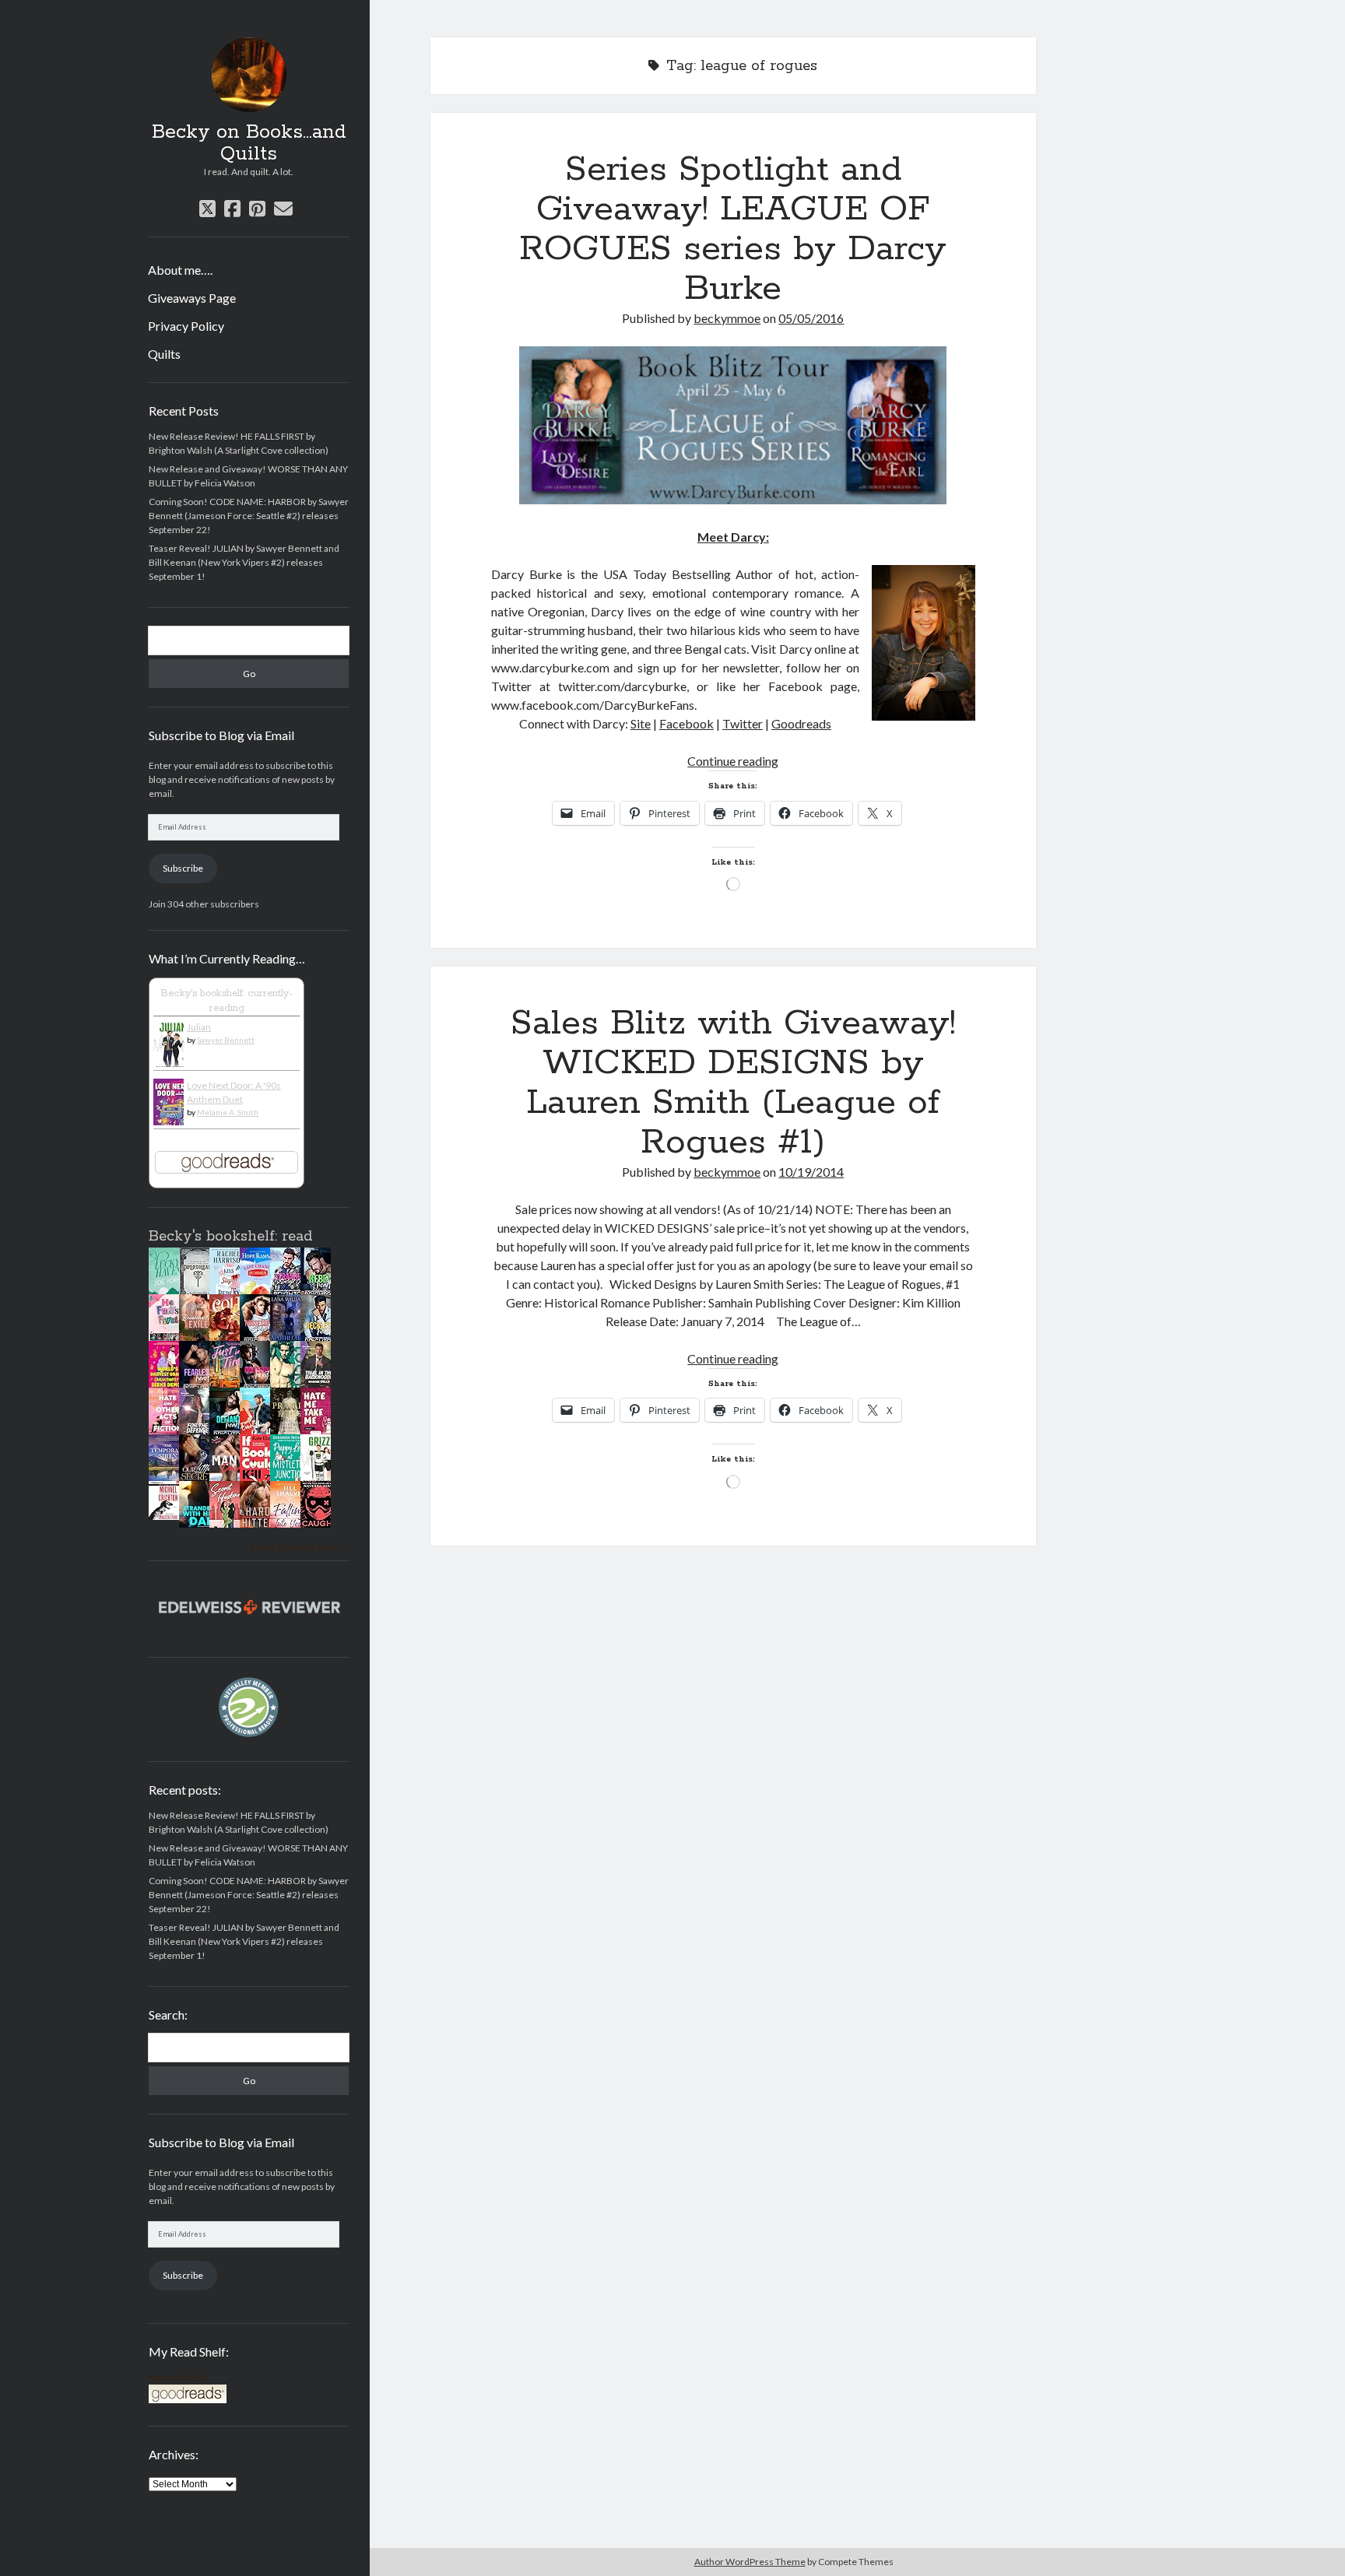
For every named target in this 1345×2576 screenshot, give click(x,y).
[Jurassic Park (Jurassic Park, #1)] (168, 1516)
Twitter (743, 723)
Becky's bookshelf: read (230, 1237)
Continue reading (733, 761)
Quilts (164, 354)
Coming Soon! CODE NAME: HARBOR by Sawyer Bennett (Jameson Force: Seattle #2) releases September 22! (249, 516)
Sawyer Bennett (226, 1040)
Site (641, 723)
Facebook (687, 723)
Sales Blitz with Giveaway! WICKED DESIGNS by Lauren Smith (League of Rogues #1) (733, 1083)
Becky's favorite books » (299, 1548)
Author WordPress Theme (750, 2562)
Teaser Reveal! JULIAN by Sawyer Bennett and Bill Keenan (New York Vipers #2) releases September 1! (244, 562)
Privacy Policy (186, 326)
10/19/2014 (811, 1172)
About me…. (180, 270)
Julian (199, 1027)
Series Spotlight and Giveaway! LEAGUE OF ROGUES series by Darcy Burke (733, 229)
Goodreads (801, 723)
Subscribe (183, 868)
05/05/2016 (811, 318)
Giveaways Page (192, 298)
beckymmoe (727, 318)
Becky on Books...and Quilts (249, 143)
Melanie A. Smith (228, 1112)
